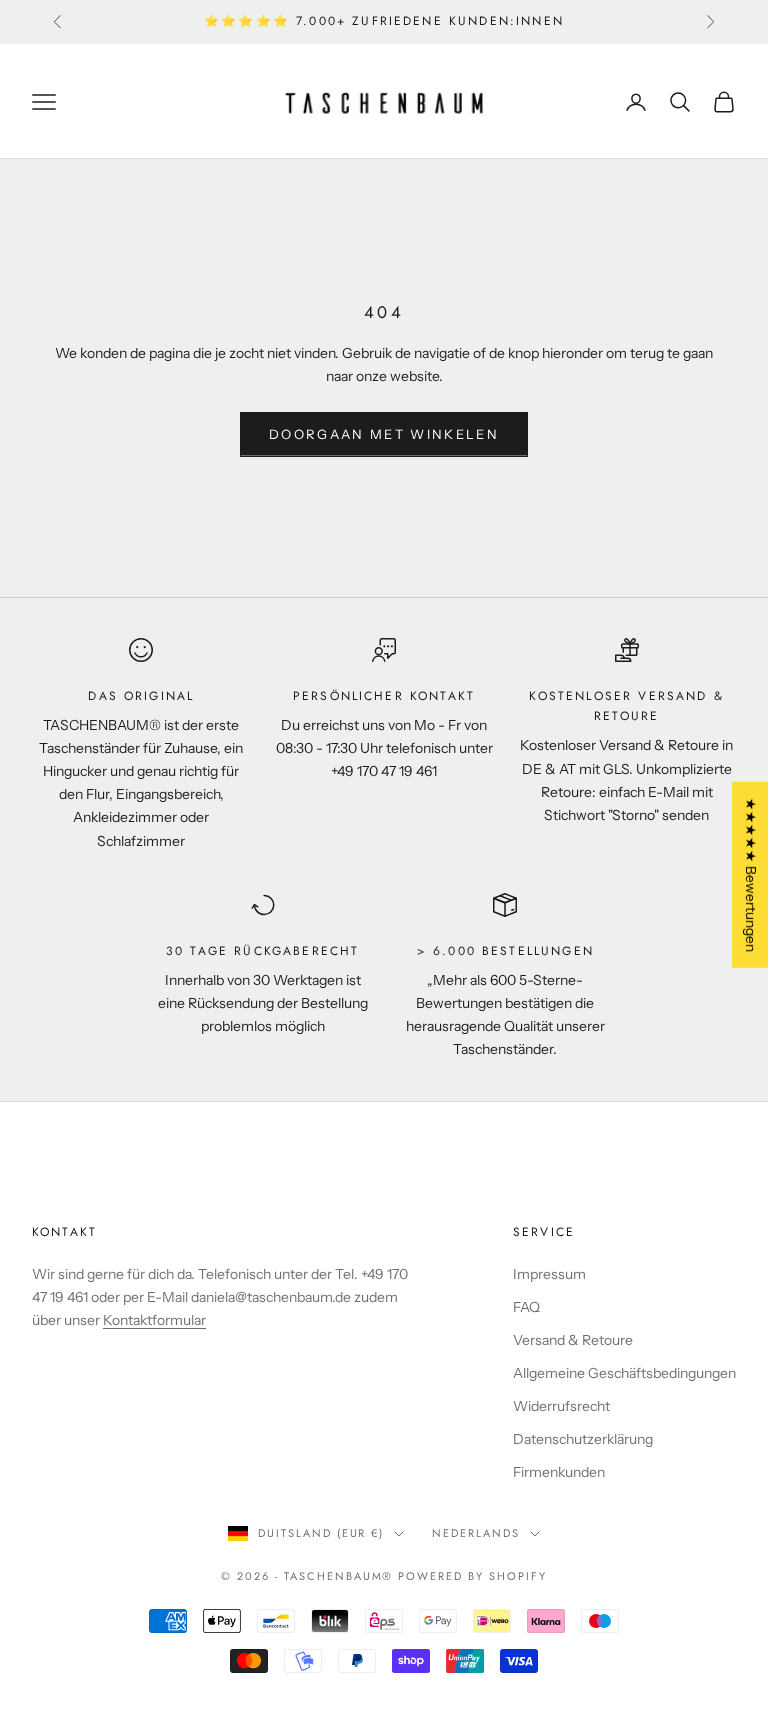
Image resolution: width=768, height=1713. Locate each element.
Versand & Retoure (573, 1340)
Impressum (549, 1274)
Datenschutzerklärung (583, 1439)
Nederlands (476, 1533)
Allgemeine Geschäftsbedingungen (624, 1373)
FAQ (526, 1307)
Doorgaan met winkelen (384, 434)
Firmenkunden (559, 1472)
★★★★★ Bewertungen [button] (751, 874)
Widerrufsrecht (561, 1406)
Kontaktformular (154, 1320)
